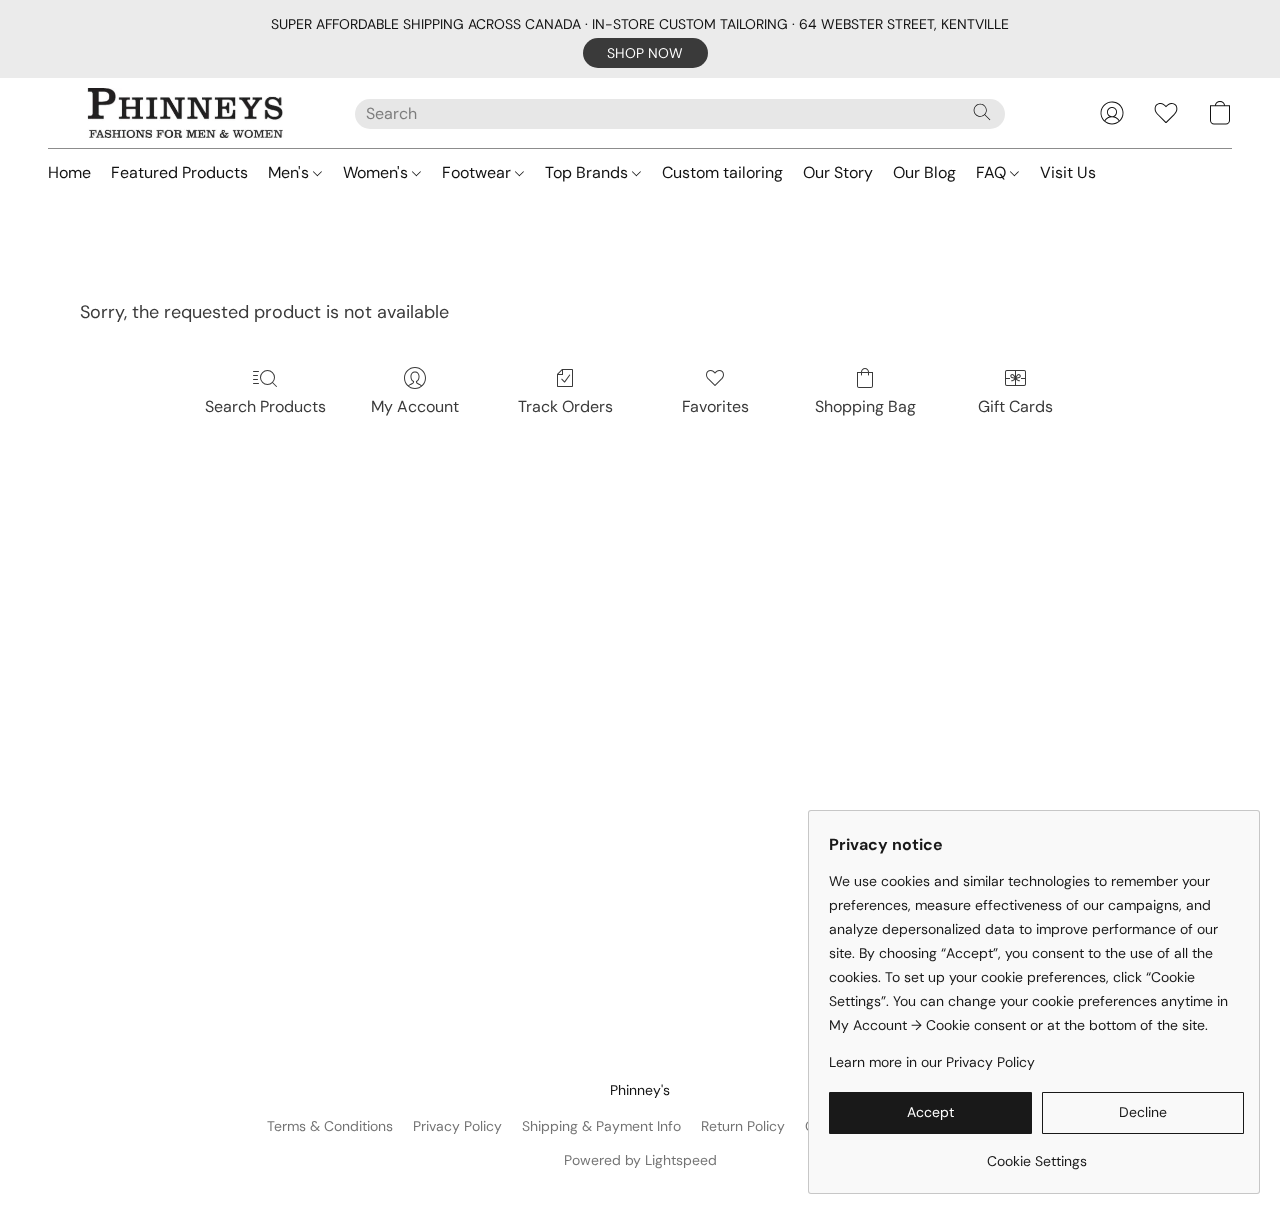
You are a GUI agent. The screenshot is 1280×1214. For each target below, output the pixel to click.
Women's (377, 172)
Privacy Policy (457, 1126)
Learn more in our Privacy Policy (932, 1062)
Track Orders (565, 406)
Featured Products (179, 172)
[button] (645, 53)
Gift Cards (1015, 406)
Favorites (715, 406)
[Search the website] (982, 112)
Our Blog (924, 172)
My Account (415, 406)
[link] (1036, 1153)
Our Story (838, 172)
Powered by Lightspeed (640, 1160)
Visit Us (1068, 172)
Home (69, 172)
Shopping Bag (865, 406)
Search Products (265, 406)
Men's (290, 172)
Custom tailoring (722, 172)
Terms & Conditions (330, 1126)
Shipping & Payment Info (601, 1126)
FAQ (993, 172)
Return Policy (743, 1126)
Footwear (478, 172)
